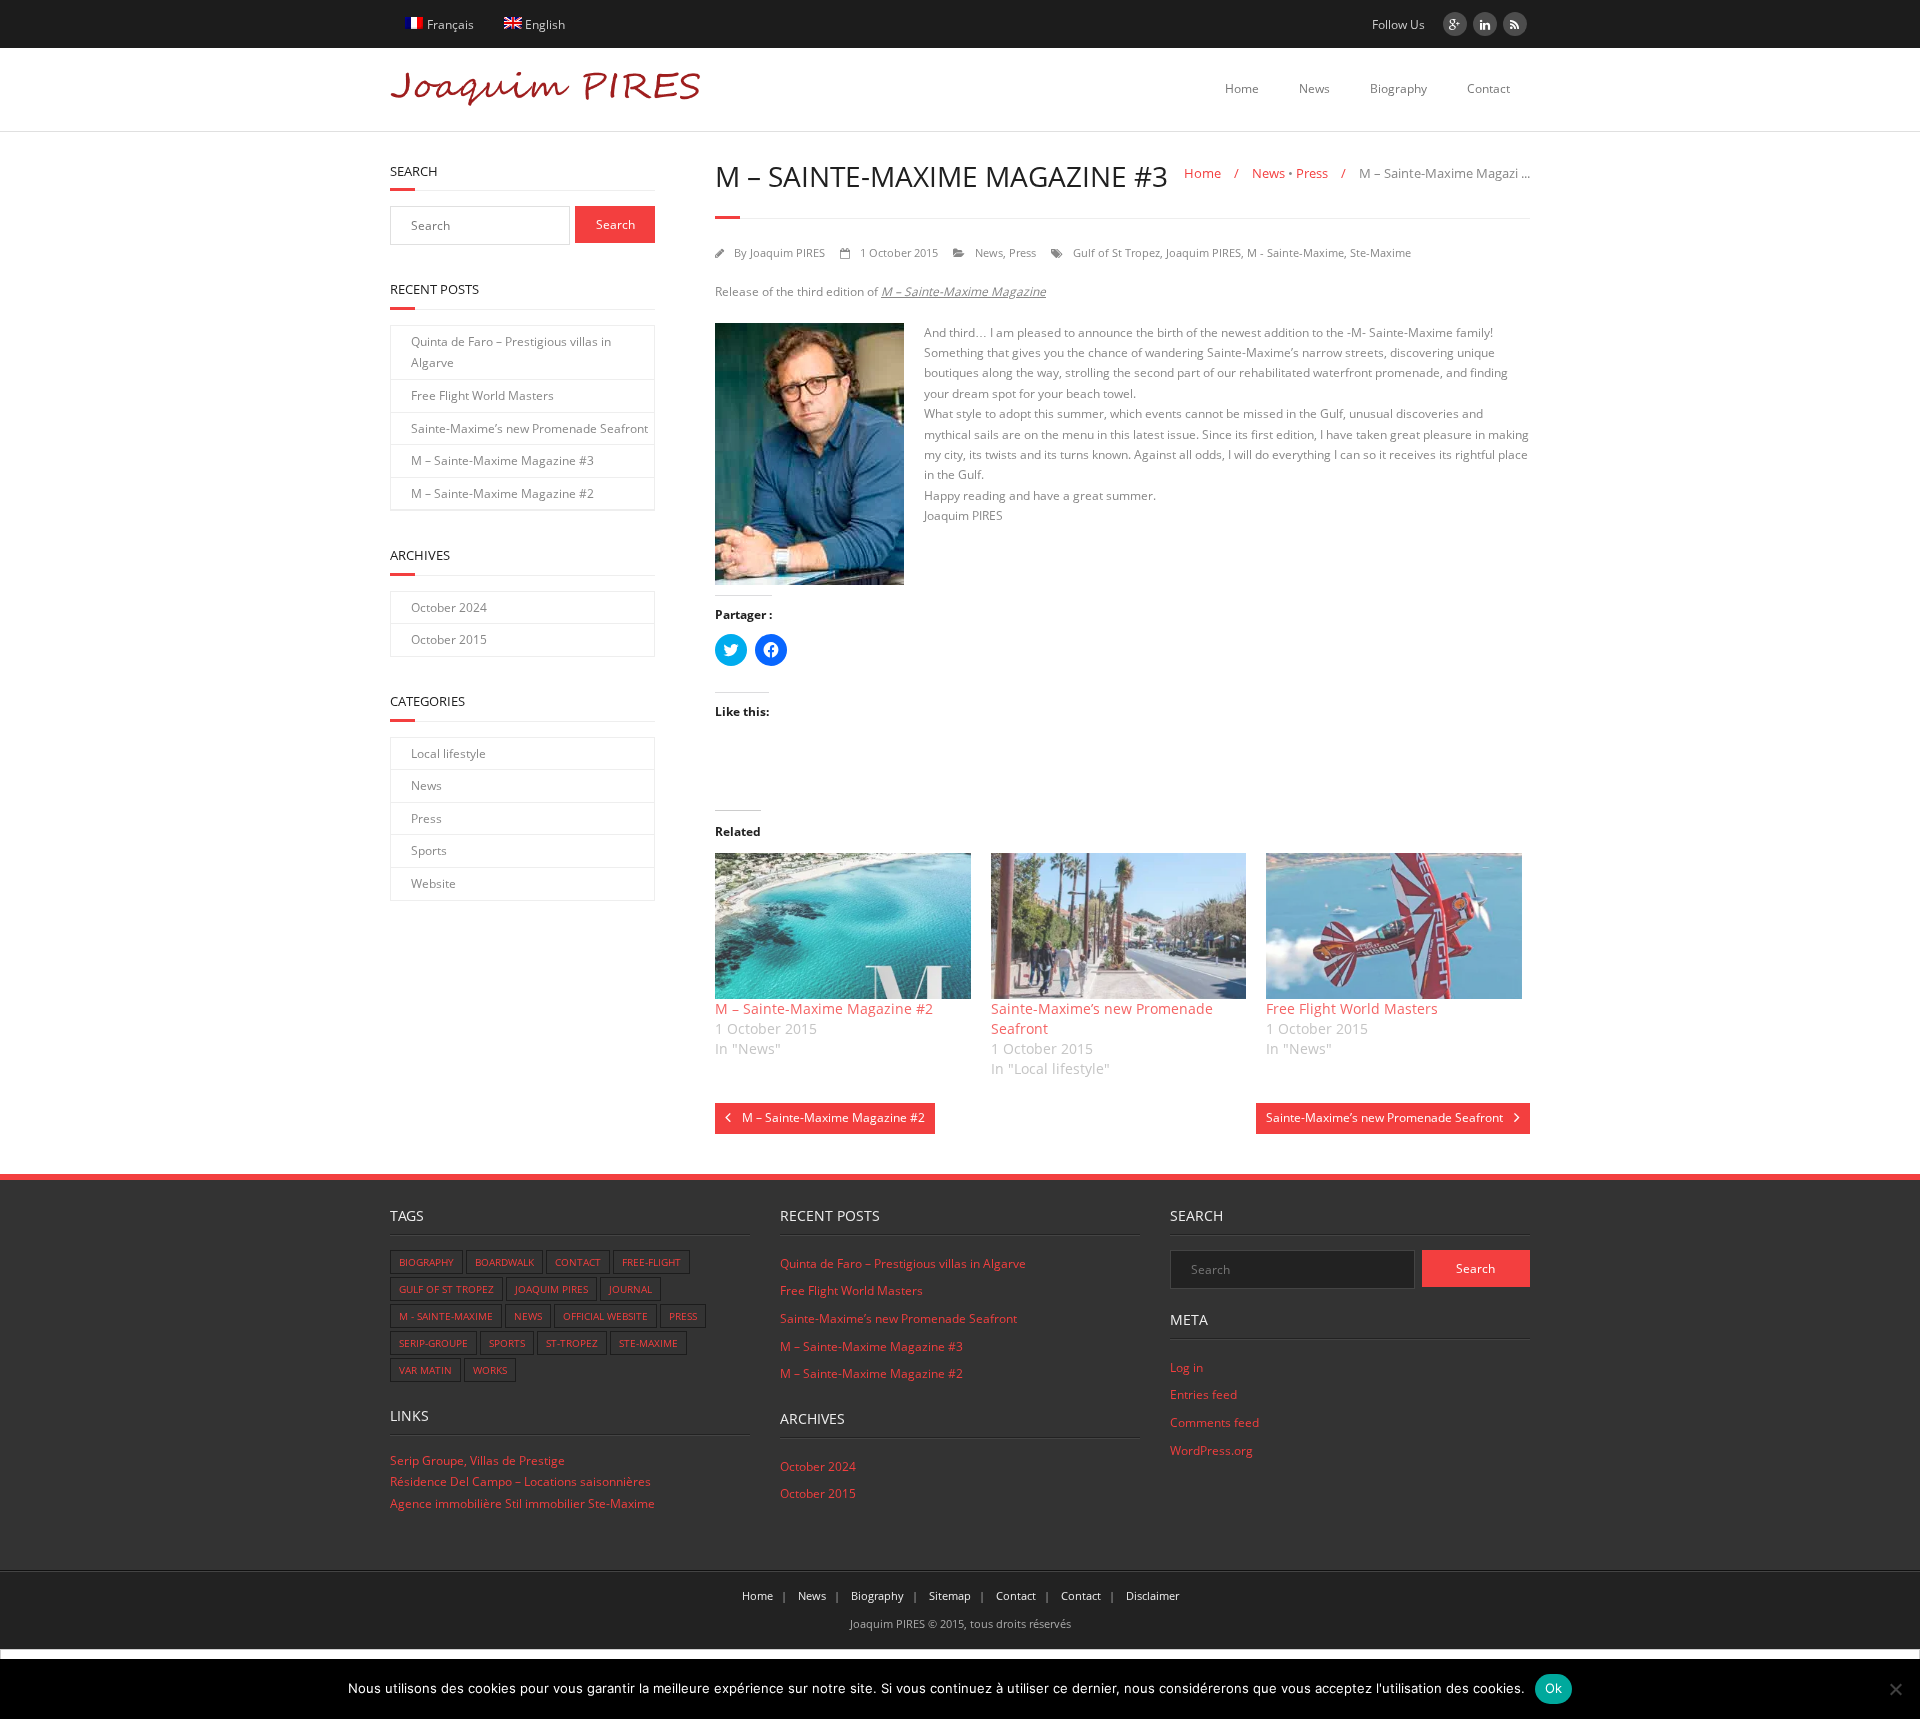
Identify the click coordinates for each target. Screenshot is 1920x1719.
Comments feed (1214, 1422)
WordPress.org (1211, 1450)
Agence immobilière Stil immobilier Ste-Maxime (522, 1503)
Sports (429, 850)
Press (1312, 173)
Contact (1488, 88)
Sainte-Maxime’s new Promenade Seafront (529, 428)
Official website (605, 1316)
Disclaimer (1152, 1595)
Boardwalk (504, 1262)
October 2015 (449, 639)
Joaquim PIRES (787, 252)
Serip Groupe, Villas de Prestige (477, 1460)
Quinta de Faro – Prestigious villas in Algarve (511, 352)
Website (433, 883)
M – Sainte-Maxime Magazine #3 (502, 460)
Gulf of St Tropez (1116, 252)
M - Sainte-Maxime (1295, 252)
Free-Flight (651, 1262)
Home (1242, 88)
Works (490, 1370)
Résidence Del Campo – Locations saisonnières (520, 1481)
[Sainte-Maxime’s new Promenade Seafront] (1119, 926)
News (1314, 88)
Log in (1186, 1367)
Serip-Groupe (433, 1343)
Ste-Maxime (1380, 252)
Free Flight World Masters (1352, 1008)
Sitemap (950, 1595)
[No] (1895, 1689)
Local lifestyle (448, 753)
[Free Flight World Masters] (1394, 926)
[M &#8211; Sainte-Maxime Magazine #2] (843, 926)
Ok (1554, 1688)
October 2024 (449, 607)
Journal (630, 1289)
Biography (1398, 88)
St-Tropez (572, 1343)
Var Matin (425, 1370)
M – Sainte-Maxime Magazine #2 (824, 1008)
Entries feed (1203, 1394)
